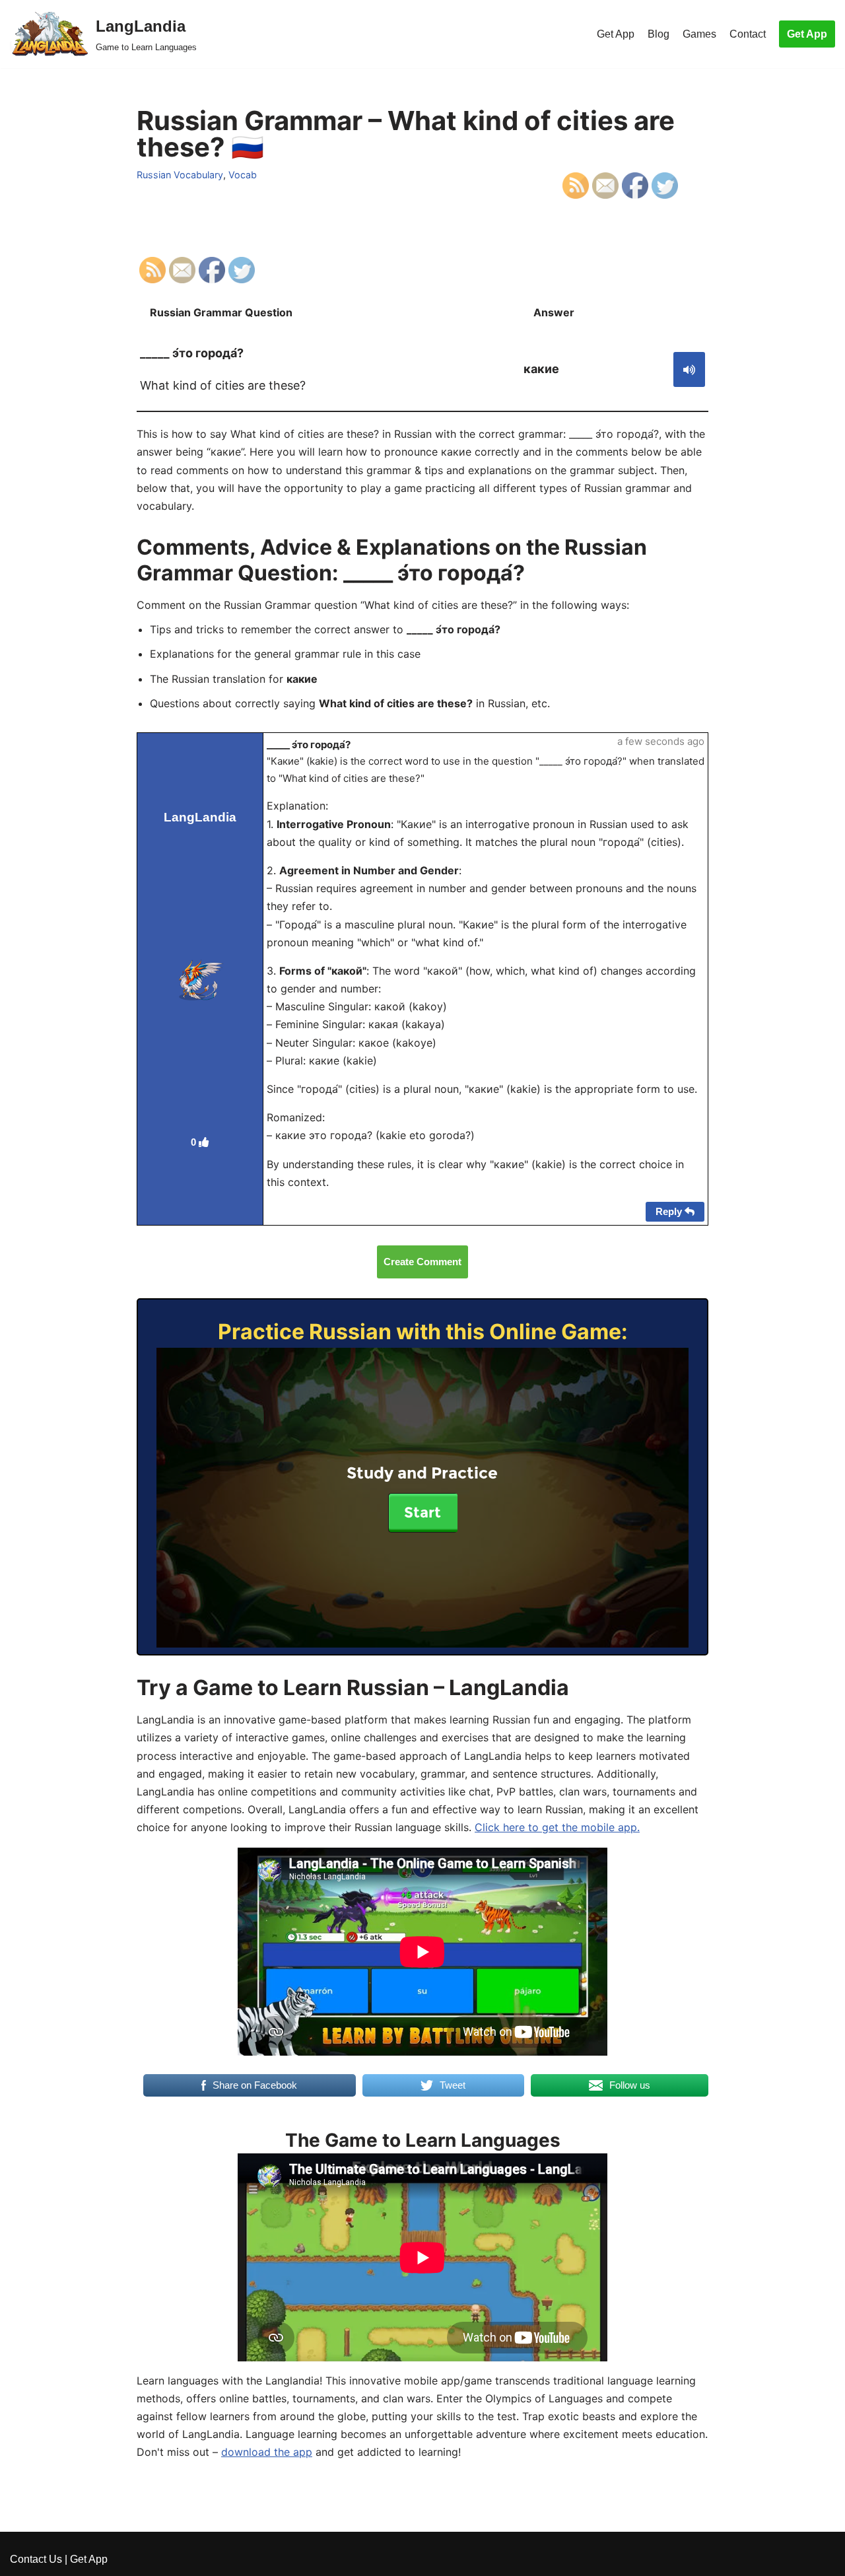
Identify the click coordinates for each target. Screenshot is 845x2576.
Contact (748, 34)
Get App (616, 34)
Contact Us (36, 2559)
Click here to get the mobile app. (557, 1827)
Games (699, 34)
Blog (659, 34)
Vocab (243, 175)
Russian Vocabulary (180, 175)
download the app (267, 2452)
